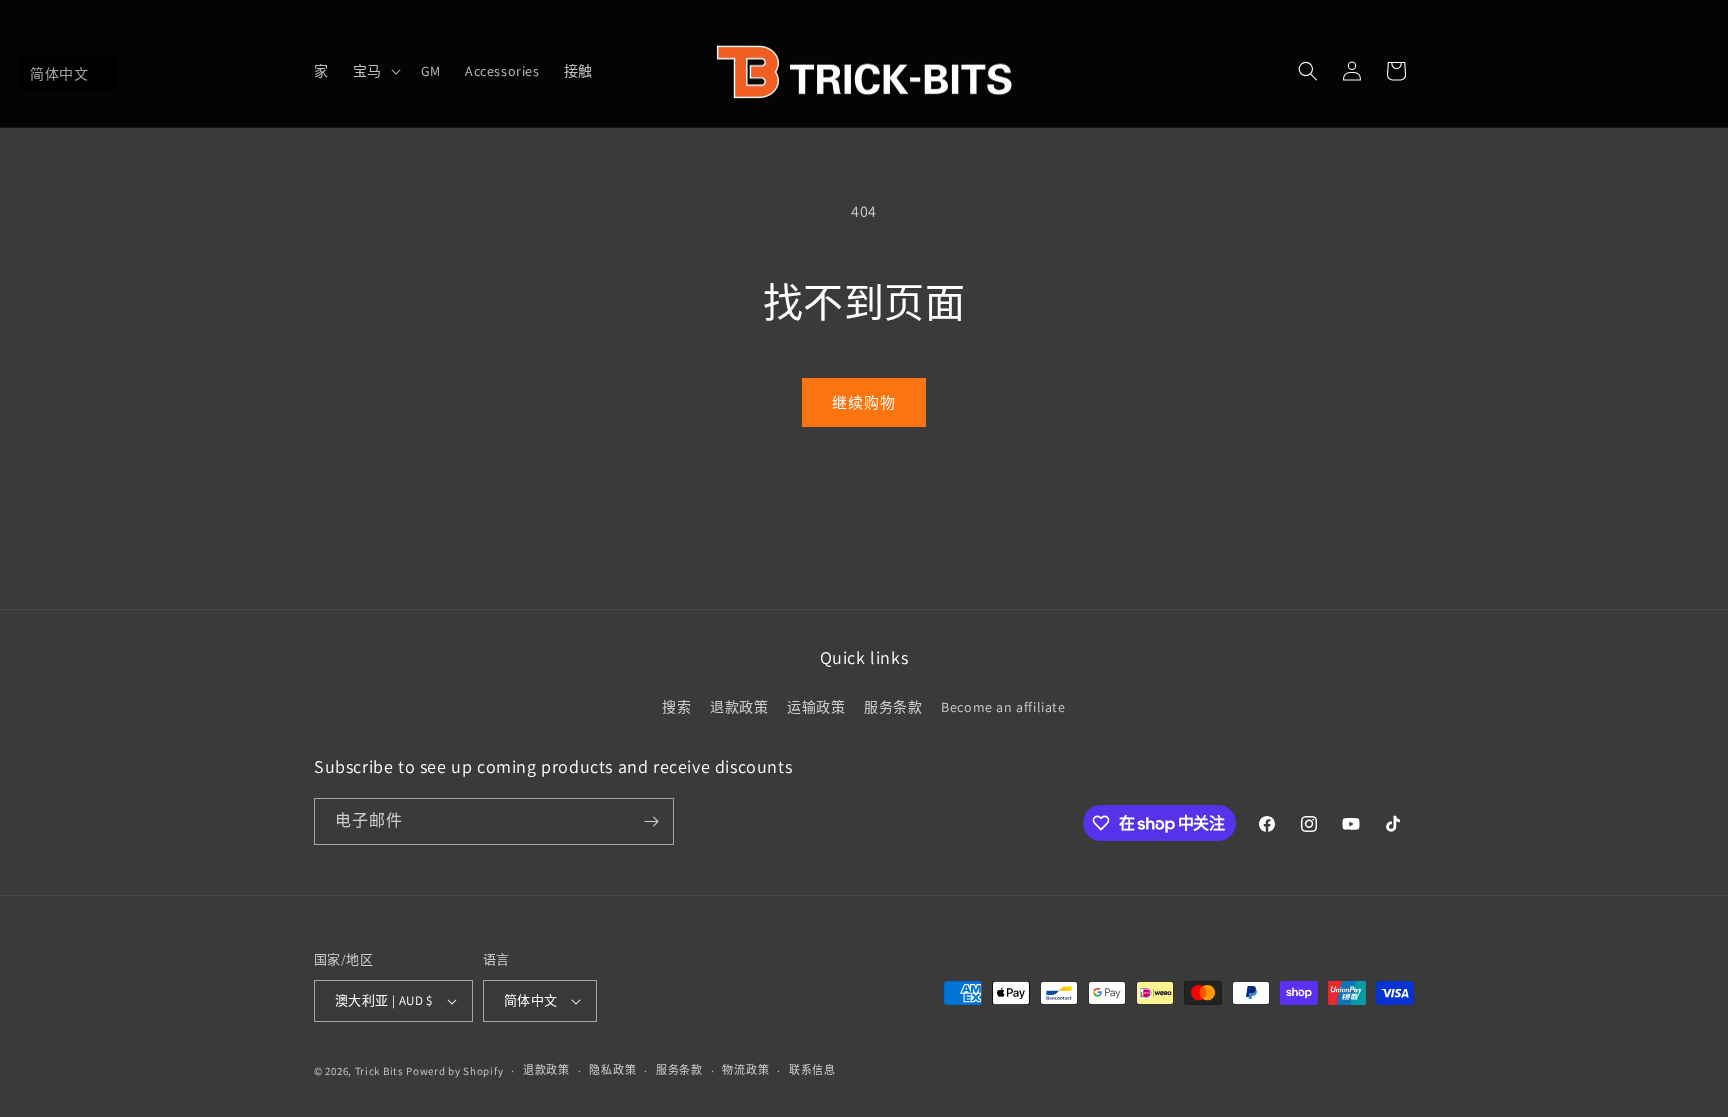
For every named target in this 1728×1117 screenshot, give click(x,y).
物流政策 (745, 1070)
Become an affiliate (1003, 707)
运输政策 (816, 707)
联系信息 (812, 1070)
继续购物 (864, 402)
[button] (375, 71)
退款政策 (739, 707)
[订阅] (651, 821)
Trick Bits (379, 1071)
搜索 (676, 707)
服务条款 (893, 707)
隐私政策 (612, 1070)
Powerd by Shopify (454, 1071)
